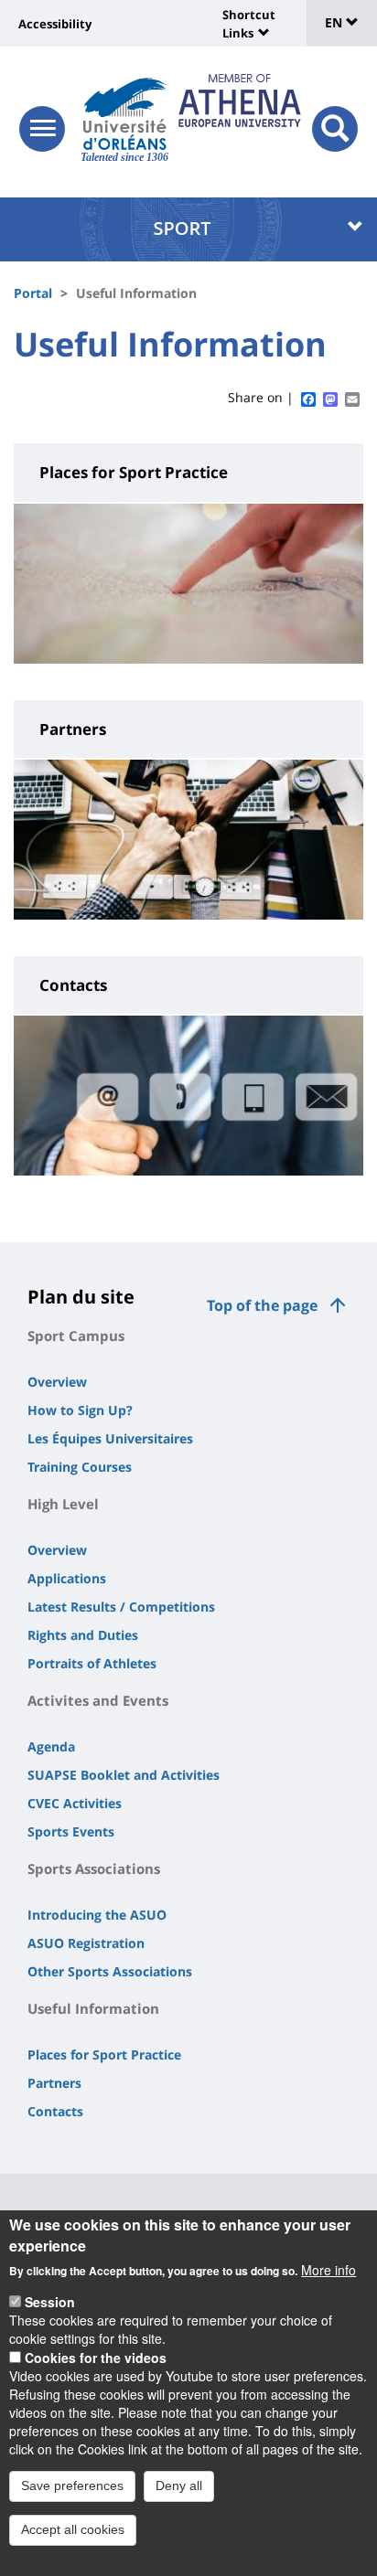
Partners (54, 2083)
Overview (57, 1382)
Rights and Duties (83, 1635)
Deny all (179, 2486)
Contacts (55, 2111)
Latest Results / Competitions (121, 1607)
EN (335, 22)
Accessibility (55, 24)
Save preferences (72, 2486)
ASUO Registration (86, 1943)
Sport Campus (76, 1336)
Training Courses (80, 1467)
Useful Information (93, 2008)
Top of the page (262, 1305)
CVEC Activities (75, 1803)
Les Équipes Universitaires (110, 1438)
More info (329, 2270)
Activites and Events (98, 1700)
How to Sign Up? (80, 1410)
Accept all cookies (73, 2529)
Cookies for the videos (96, 2358)
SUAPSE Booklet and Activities (124, 1775)
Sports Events (71, 1831)
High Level (63, 1504)
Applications (67, 1578)
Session (50, 2302)
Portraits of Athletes (92, 1663)
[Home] (125, 114)
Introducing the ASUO (97, 1915)
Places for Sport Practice (104, 2054)
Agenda (51, 1746)
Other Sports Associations (110, 1971)
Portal (33, 293)
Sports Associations (94, 1868)
